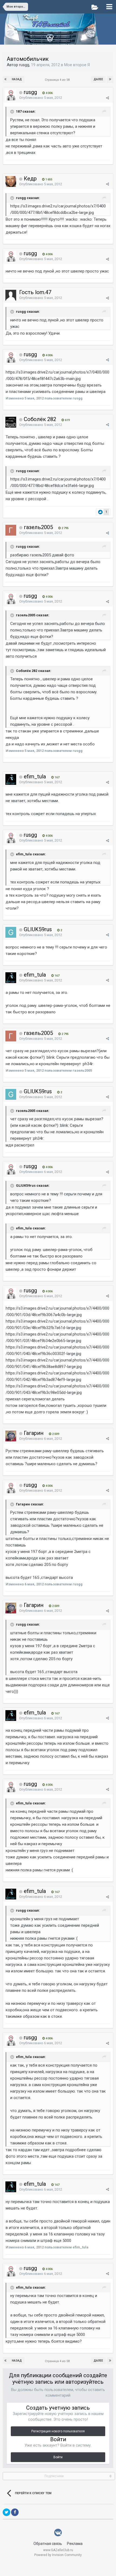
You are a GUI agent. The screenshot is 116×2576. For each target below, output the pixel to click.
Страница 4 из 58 (58, 80)
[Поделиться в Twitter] (6, 2512)
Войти (58, 2457)
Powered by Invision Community (58, 2555)
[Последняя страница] (110, 79)
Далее (98, 79)
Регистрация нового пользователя (58, 2431)
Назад (17, 79)
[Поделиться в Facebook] (15, 2512)
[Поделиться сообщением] (108, 98)
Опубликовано (41, 98)
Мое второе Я (77, 65)
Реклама (75, 2544)
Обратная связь (48, 2544)
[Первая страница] (6, 79)
